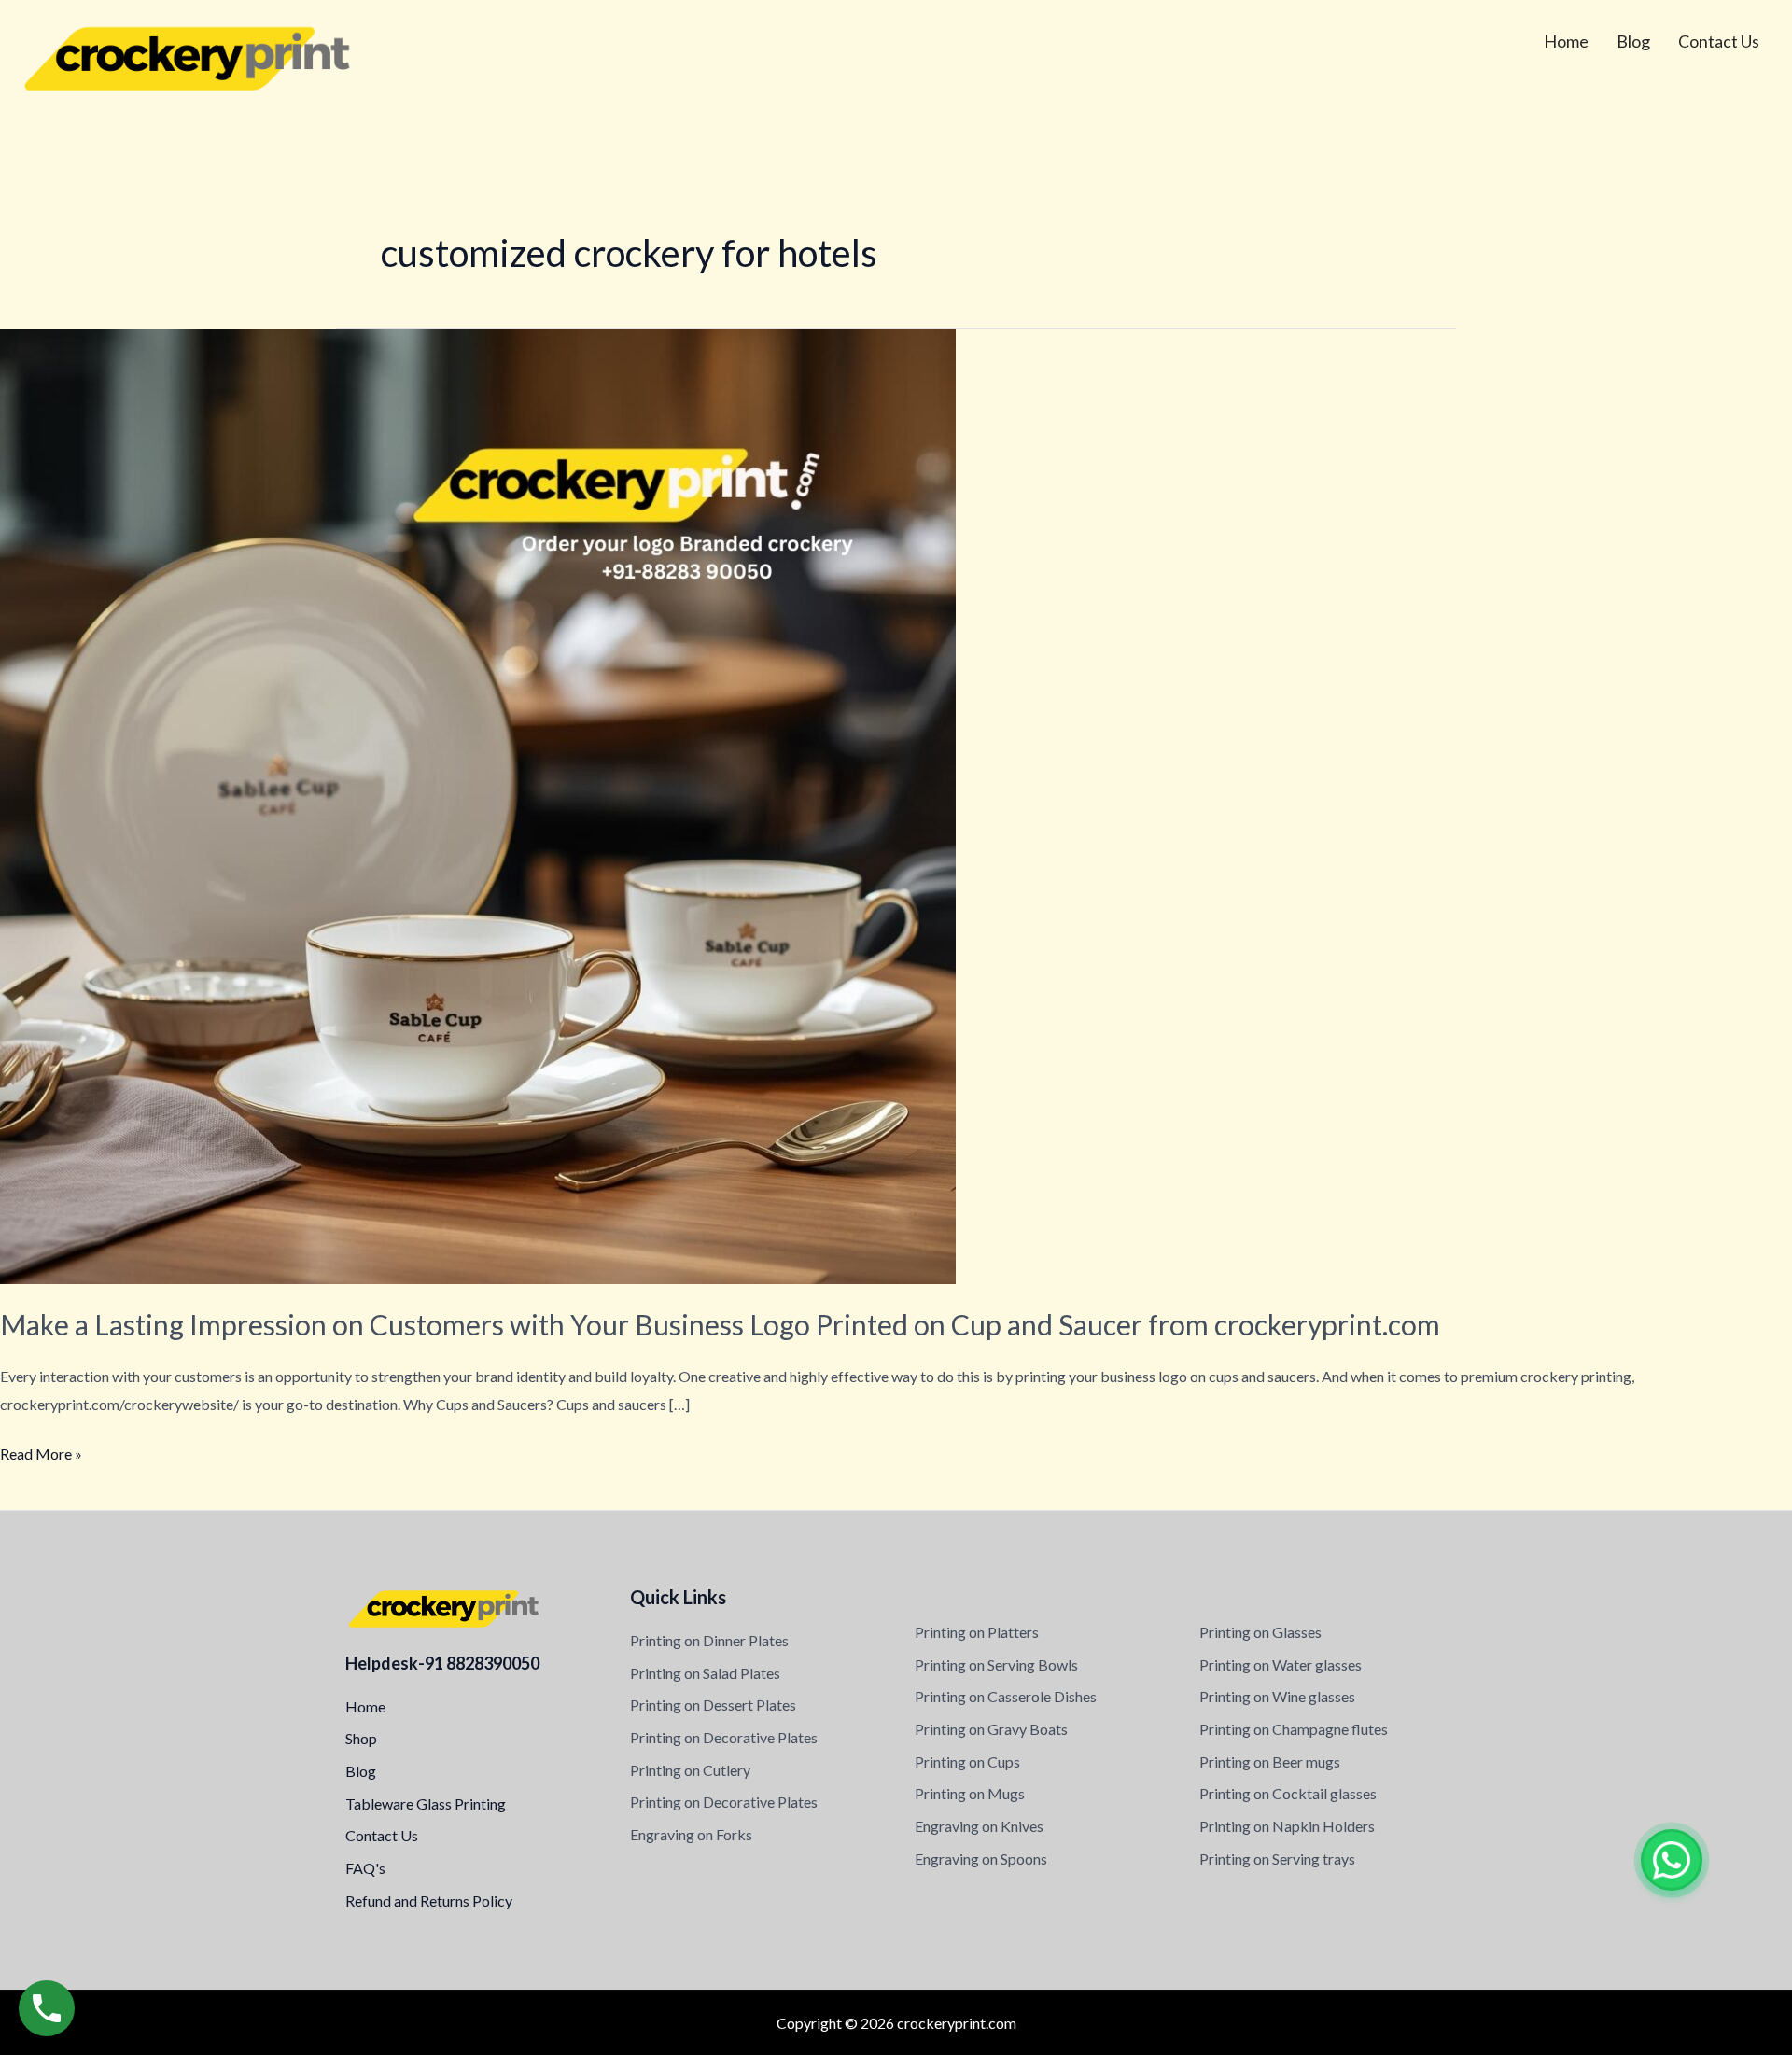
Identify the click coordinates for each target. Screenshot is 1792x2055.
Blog (1633, 41)
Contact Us (1719, 41)
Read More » (41, 1451)
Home (1566, 41)
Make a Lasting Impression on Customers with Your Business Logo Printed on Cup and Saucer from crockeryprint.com (720, 1324)
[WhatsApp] (1672, 1860)
